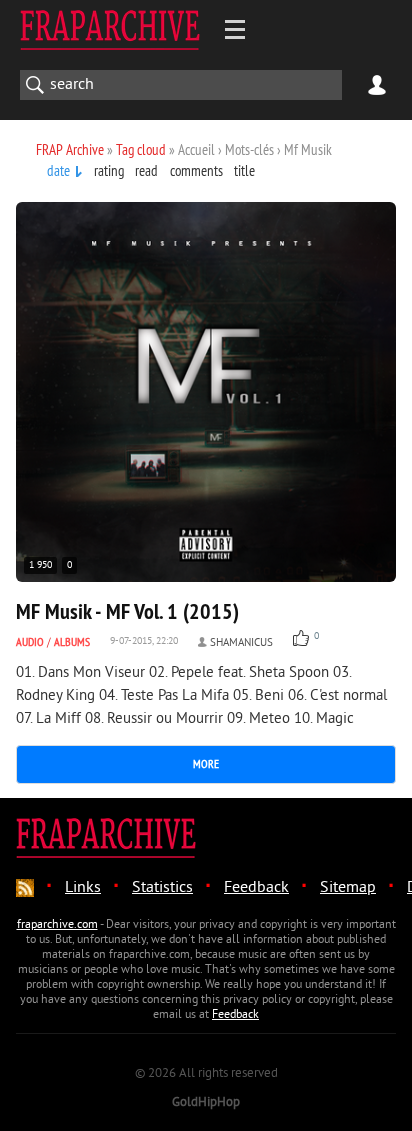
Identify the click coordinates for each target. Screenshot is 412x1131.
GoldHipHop (206, 1103)
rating (109, 170)
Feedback (256, 888)
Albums (72, 641)
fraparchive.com (57, 925)
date (58, 170)
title (244, 170)
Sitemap (348, 888)
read (146, 170)
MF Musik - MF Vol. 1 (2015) (127, 611)
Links (83, 888)
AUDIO (30, 641)
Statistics (162, 888)
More (206, 763)
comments (196, 170)
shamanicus (241, 643)
